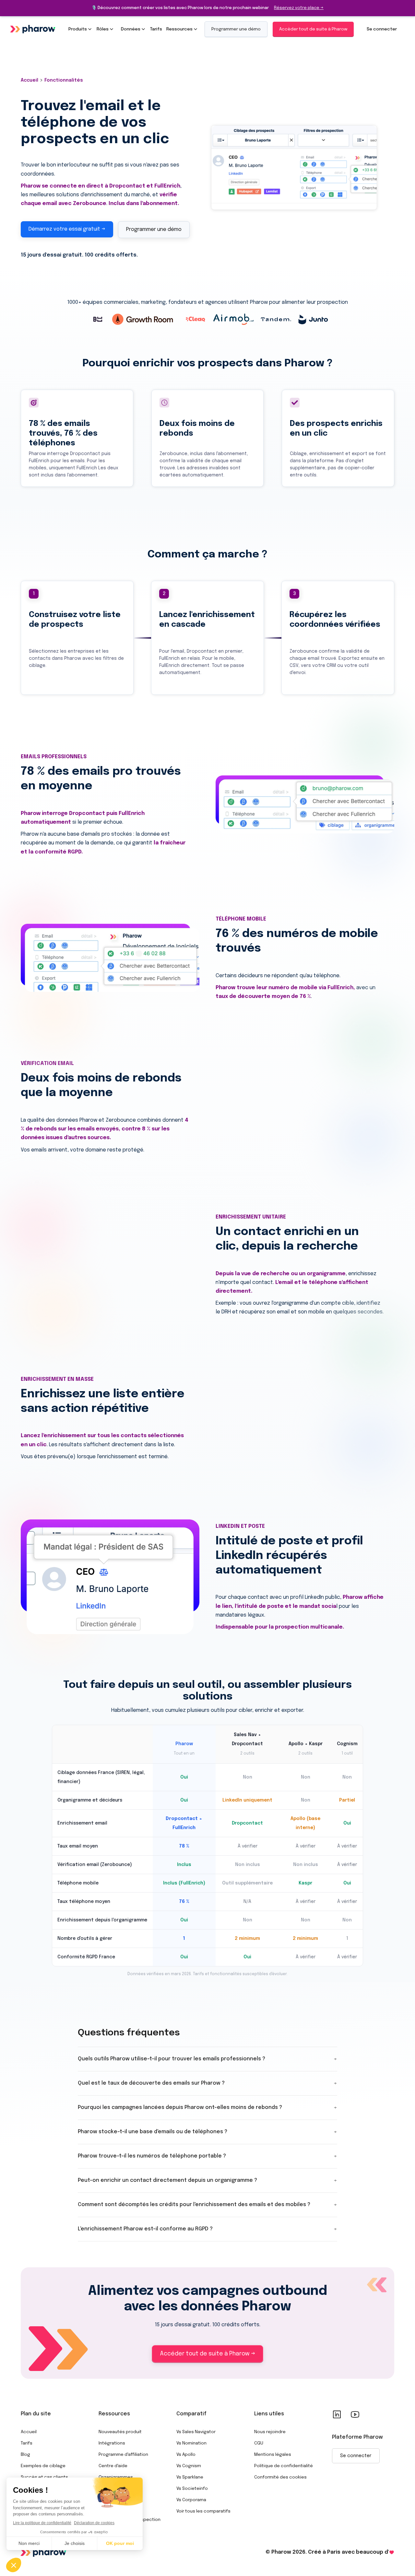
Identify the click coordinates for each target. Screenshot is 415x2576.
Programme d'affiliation (123, 2455)
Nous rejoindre (270, 2432)
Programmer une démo (236, 29)
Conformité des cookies (280, 2477)
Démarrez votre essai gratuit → (67, 229)
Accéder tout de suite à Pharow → (207, 2354)
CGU (259, 2443)
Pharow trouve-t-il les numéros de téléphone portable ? (207, 2156)
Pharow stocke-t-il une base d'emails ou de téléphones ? (207, 2132)
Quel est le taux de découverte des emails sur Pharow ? (207, 2083)
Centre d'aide (113, 2466)
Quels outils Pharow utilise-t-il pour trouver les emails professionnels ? (207, 2059)
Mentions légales (273, 2455)
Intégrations (112, 2443)
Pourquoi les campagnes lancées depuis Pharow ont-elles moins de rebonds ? (207, 2107)
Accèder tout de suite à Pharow (313, 29)
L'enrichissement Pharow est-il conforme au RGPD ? (207, 2229)
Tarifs (27, 2443)
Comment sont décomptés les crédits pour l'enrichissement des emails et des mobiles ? (207, 2205)
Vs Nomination (191, 2443)
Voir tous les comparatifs (203, 2511)
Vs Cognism (189, 2466)
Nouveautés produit (120, 2432)
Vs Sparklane (190, 2477)
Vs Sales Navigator (196, 2432)
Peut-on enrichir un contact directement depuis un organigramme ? (207, 2180)
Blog (25, 2455)
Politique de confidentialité (284, 2466)
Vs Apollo (186, 2455)
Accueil (29, 2432)
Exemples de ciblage (43, 2466)
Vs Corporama (191, 2500)
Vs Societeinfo (192, 2489)
